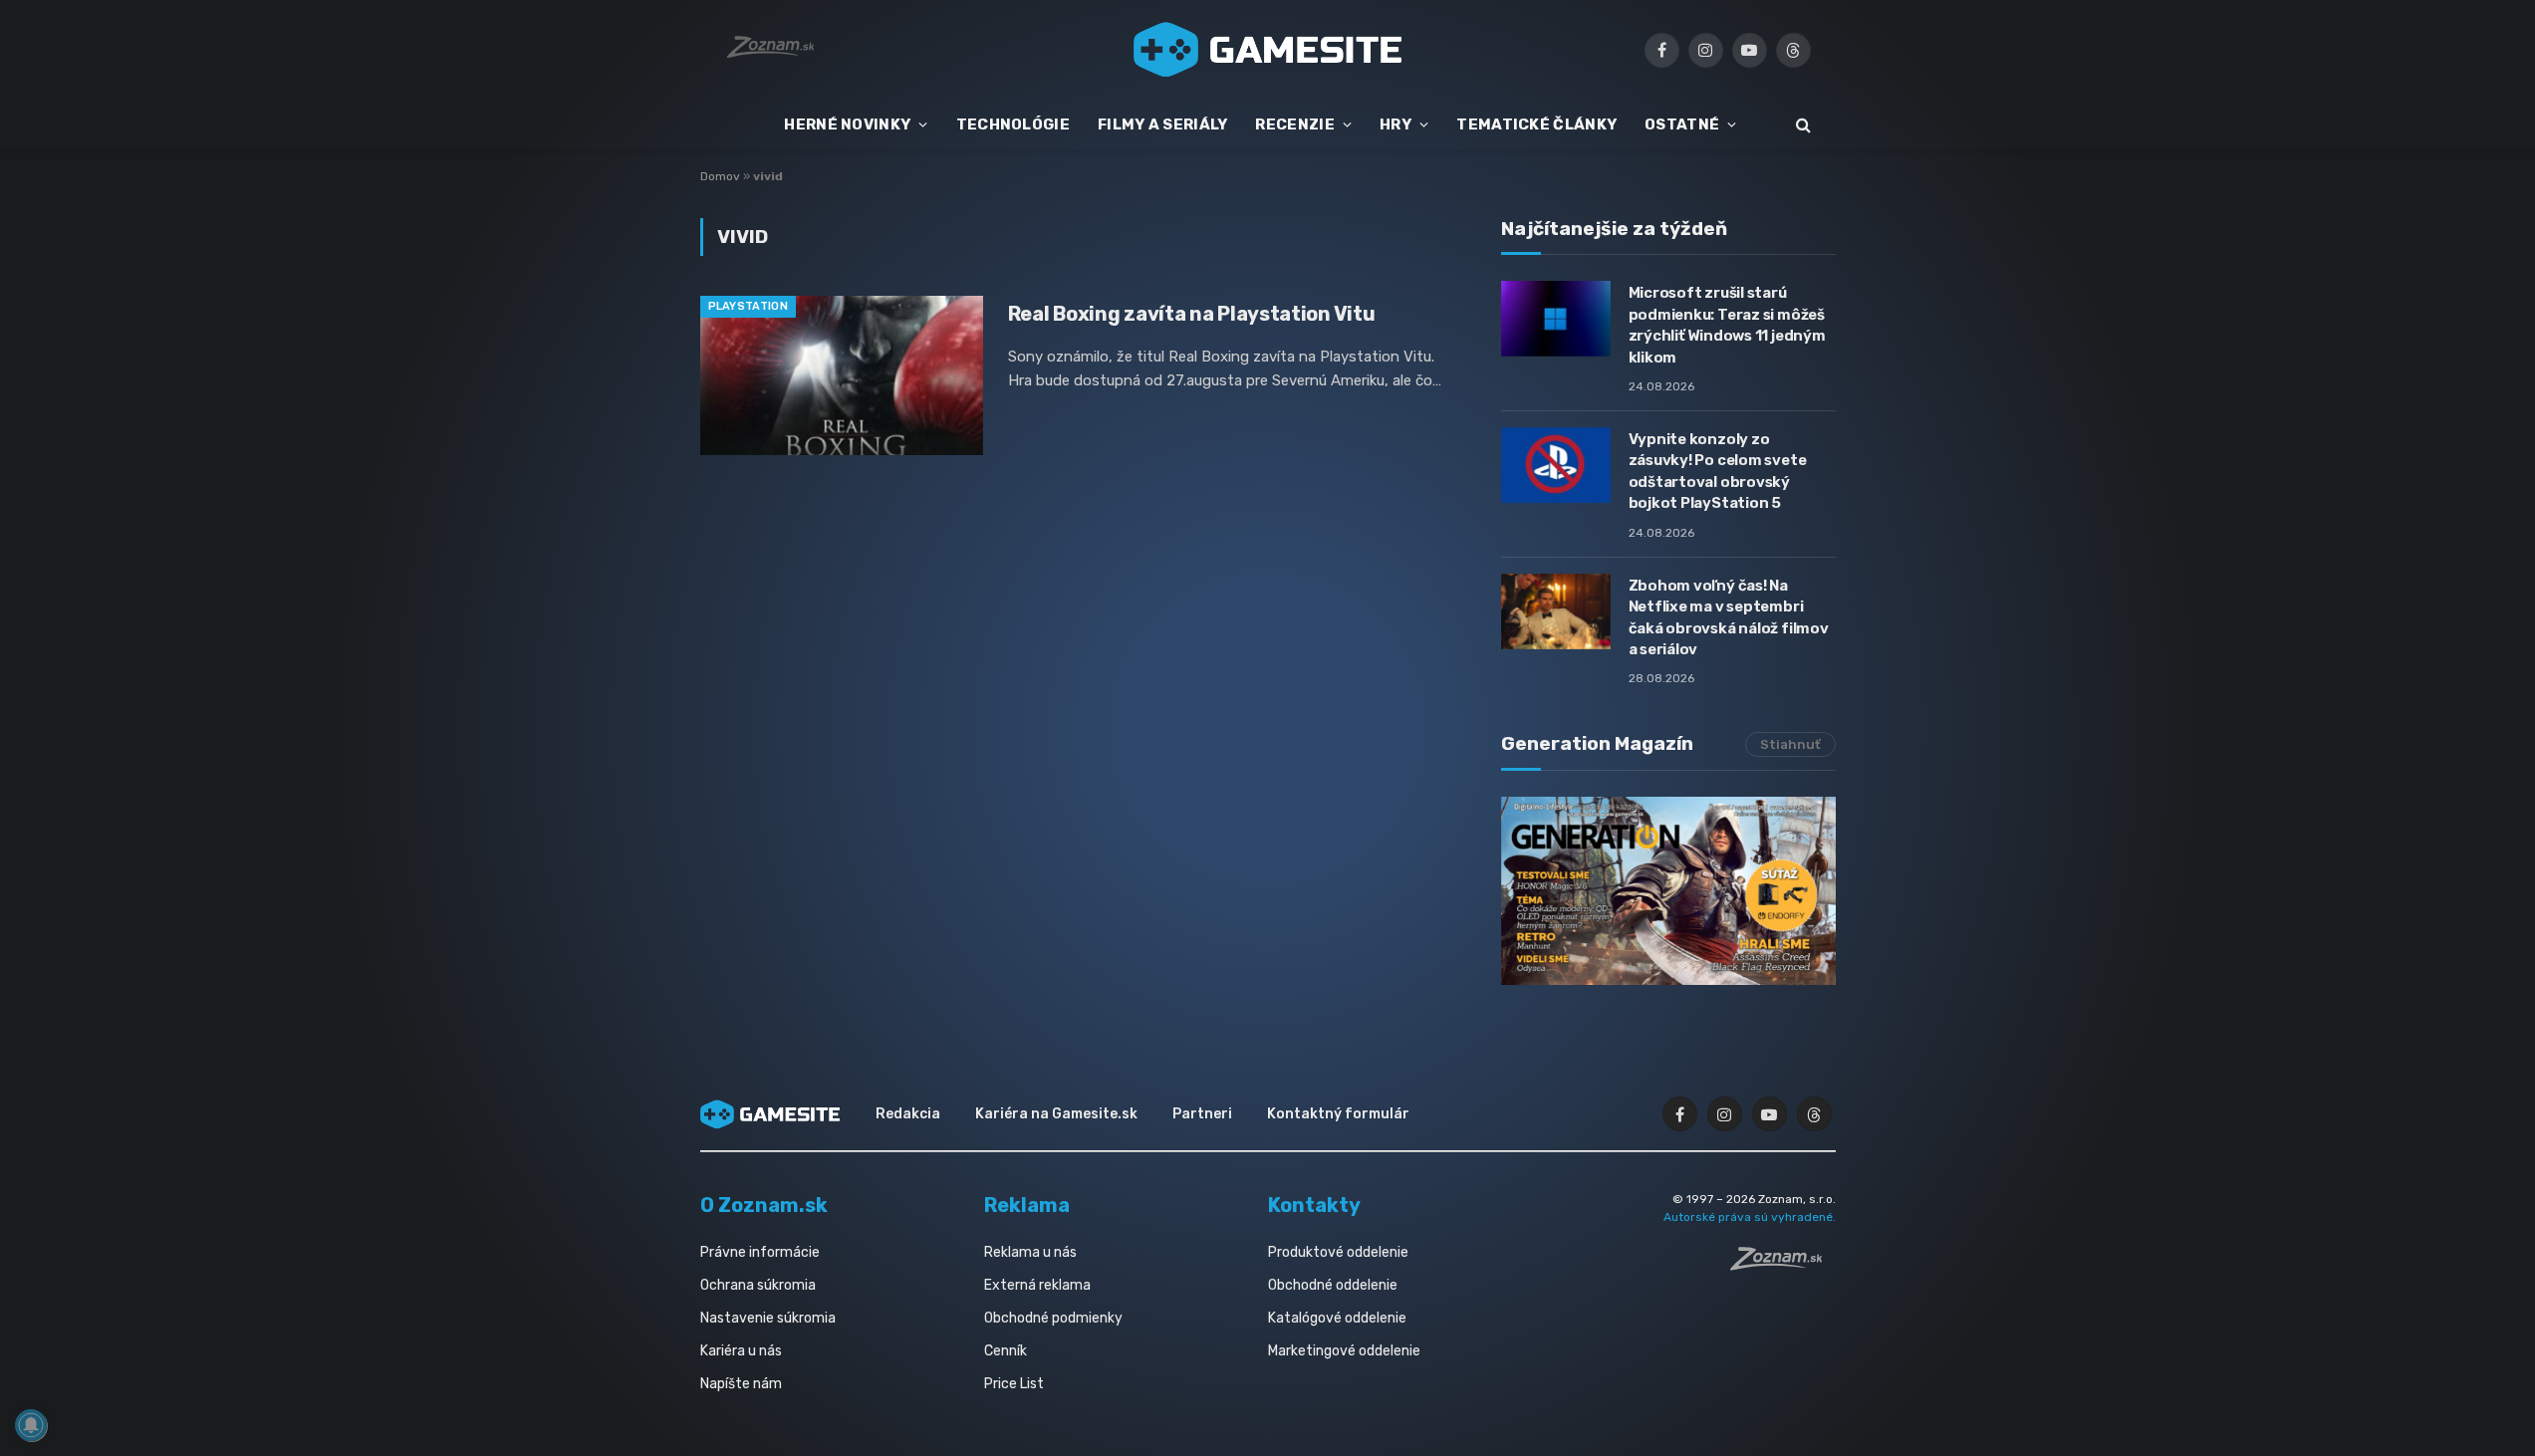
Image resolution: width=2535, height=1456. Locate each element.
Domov (720, 176)
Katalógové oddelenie (1337, 1318)
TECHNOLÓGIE (1013, 124)
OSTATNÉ (1682, 124)
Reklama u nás (1030, 1252)
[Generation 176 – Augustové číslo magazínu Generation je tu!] (1668, 891)
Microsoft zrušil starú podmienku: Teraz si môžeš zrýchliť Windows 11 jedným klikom (1727, 325)
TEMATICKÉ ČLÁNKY (1536, 124)
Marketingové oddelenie (1344, 1351)
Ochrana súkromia (758, 1285)
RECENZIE (1294, 124)
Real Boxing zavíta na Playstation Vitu (1192, 314)
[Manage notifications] (31, 1425)
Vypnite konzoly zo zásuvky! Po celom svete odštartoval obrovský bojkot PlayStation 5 (1718, 471)
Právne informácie (760, 1252)
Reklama (1027, 1205)
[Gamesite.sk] (1268, 50)
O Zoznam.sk (764, 1205)
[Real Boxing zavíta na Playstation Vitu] (842, 375)
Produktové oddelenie (1338, 1252)
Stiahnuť (1790, 744)
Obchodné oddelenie (1333, 1285)
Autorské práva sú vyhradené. (1750, 1217)
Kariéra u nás (741, 1351)
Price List (1014, 1384)
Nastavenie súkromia (768, 1318)
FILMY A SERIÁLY (1163, 124)
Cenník (1006, 1351)
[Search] (1801, 125)
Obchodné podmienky (1053, 1318)
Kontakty (1314, 1205)
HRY (1395, 124)
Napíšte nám (741, 1384)
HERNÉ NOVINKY (847, 124)
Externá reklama (1037, 1285)
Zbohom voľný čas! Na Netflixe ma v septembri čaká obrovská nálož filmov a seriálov (1729, 617)
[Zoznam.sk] (1783, 1265)
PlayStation (749, 306)
